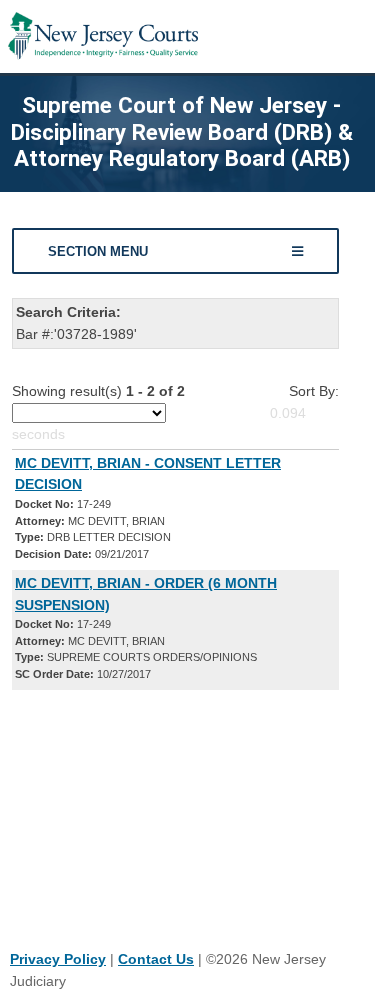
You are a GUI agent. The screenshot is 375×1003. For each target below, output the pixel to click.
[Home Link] (103, 36)
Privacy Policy (58, 959)
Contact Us (156, 959)
